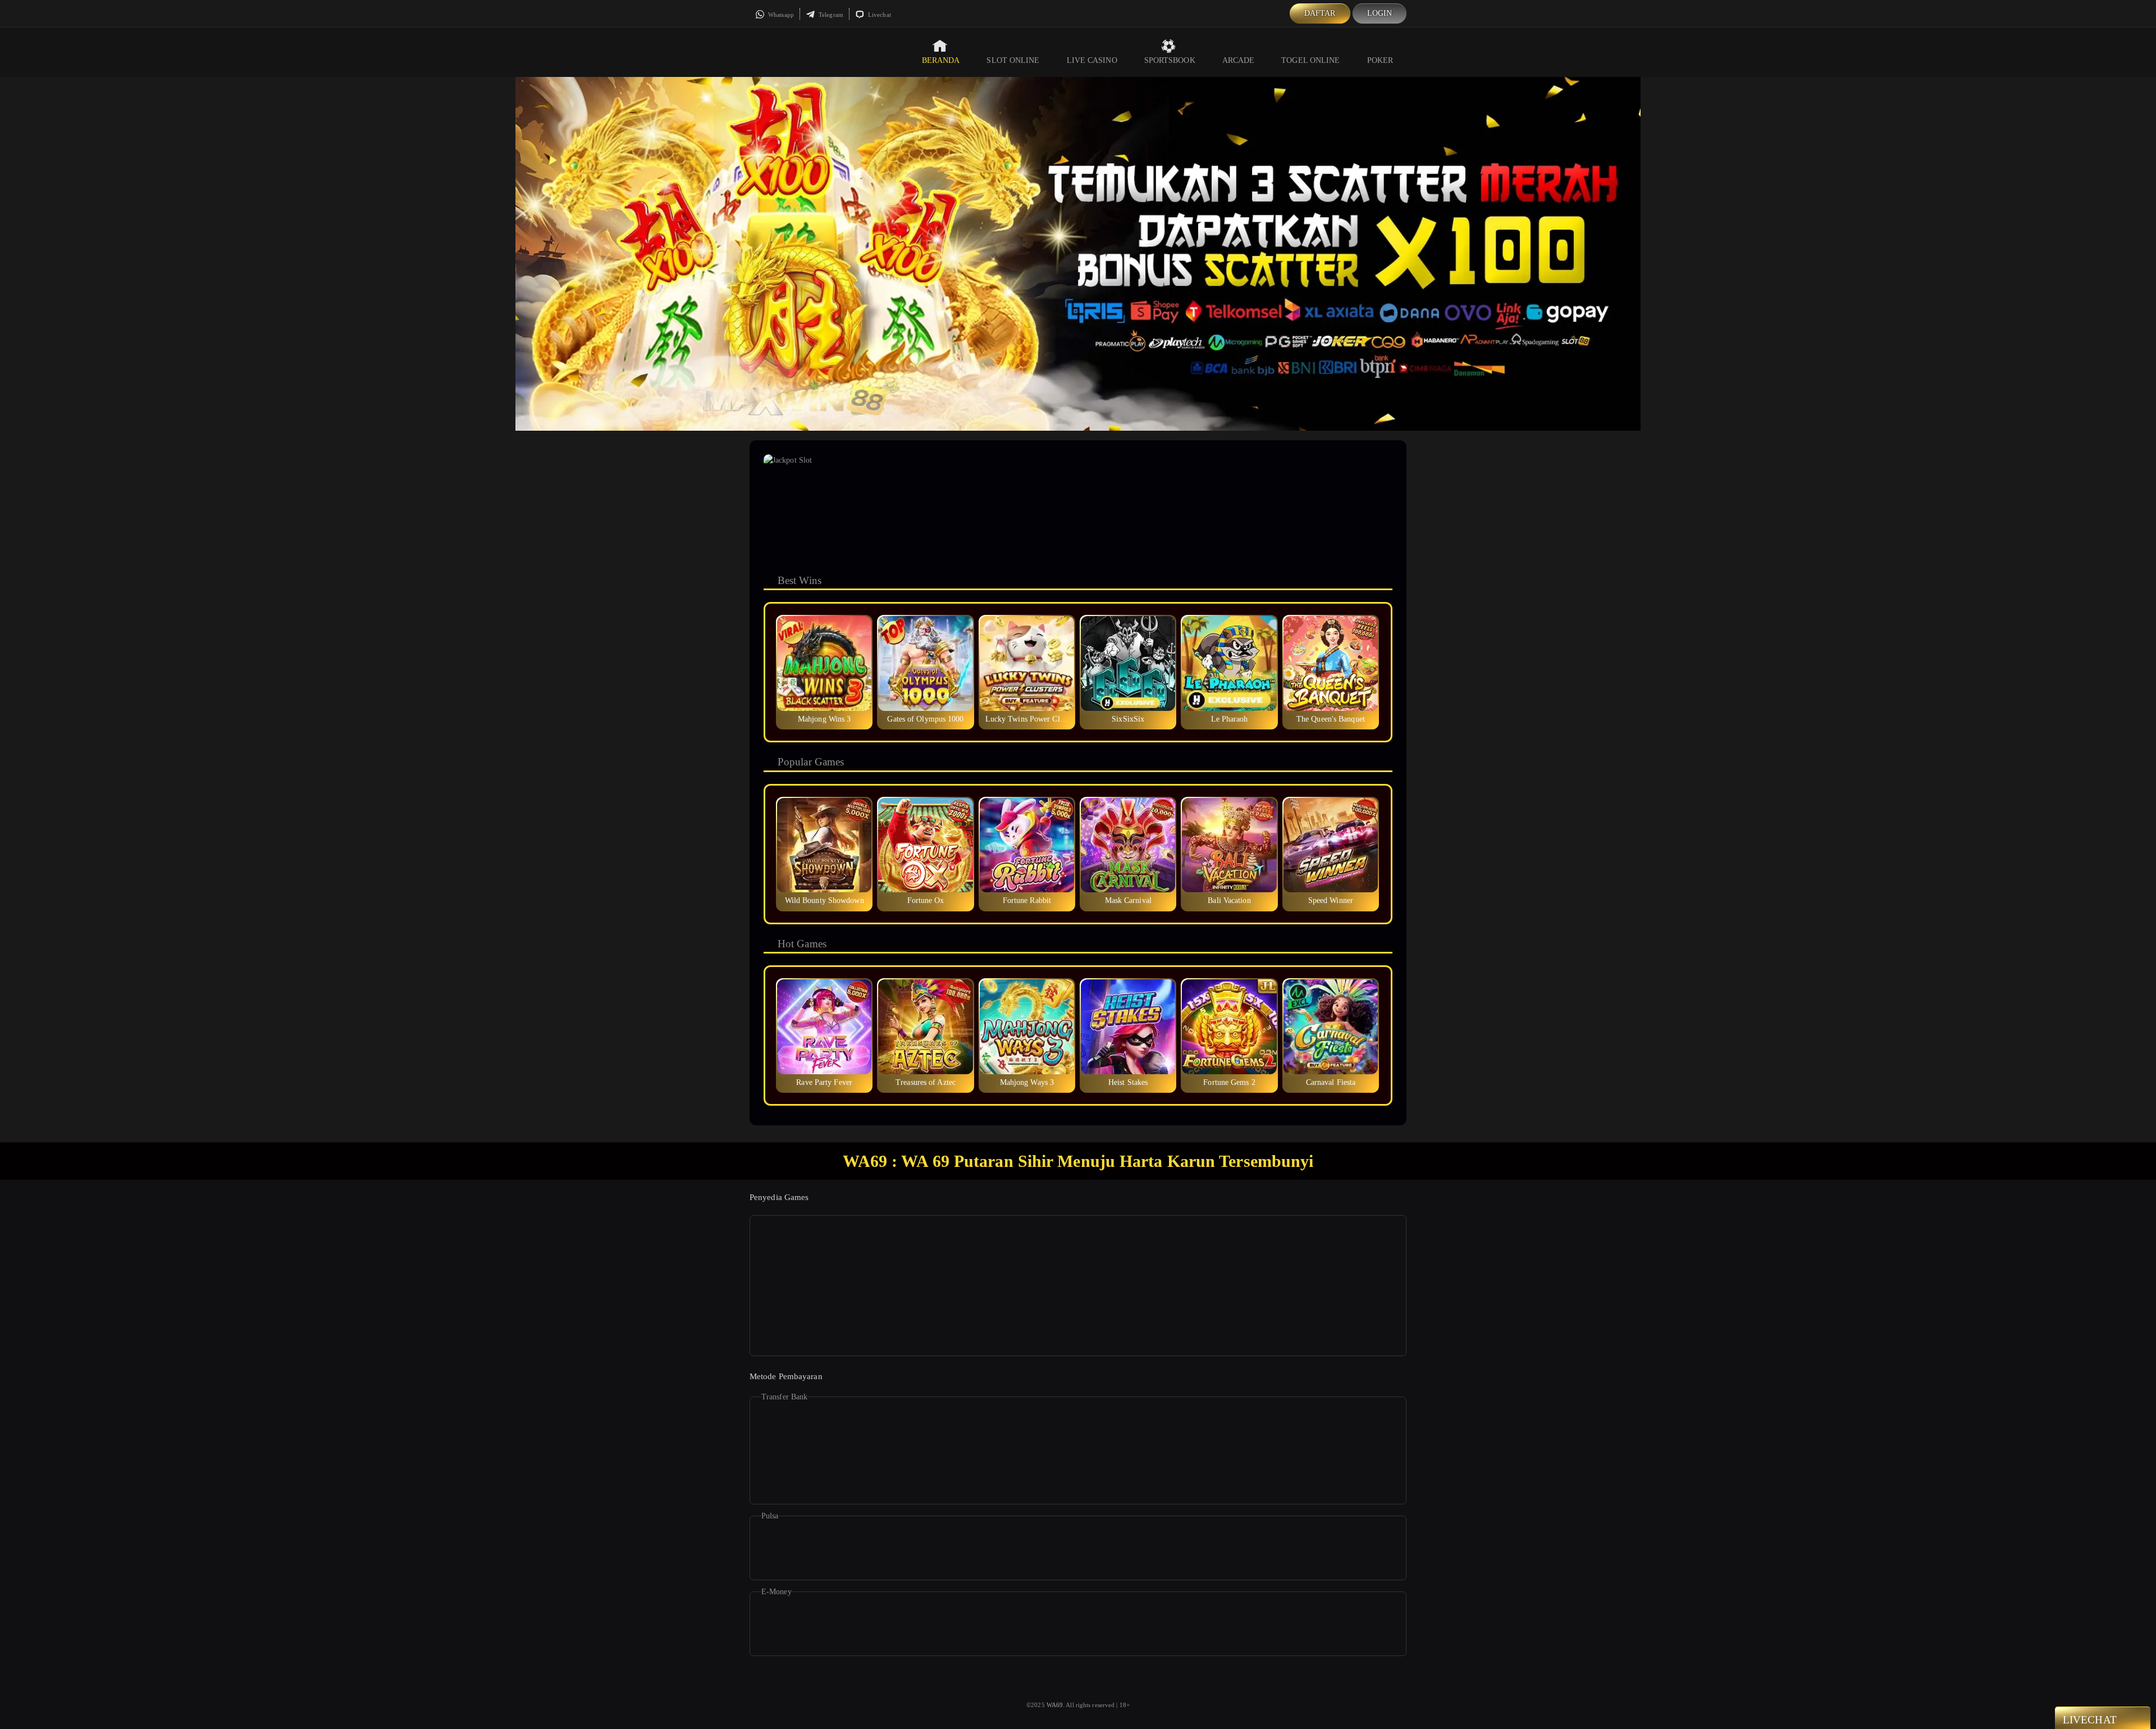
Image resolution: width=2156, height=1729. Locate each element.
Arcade (1239, 60)
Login (1380, 13)
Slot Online (1013, 60)
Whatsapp (780, 15)
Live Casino (1092, 60)
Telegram (830, 15)
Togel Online (1310, 60)
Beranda (941, 60)
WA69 (1055, 1705)
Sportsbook (1170, 60)
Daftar (1320, 13)
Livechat (879, 15)
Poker (1380, 60)
